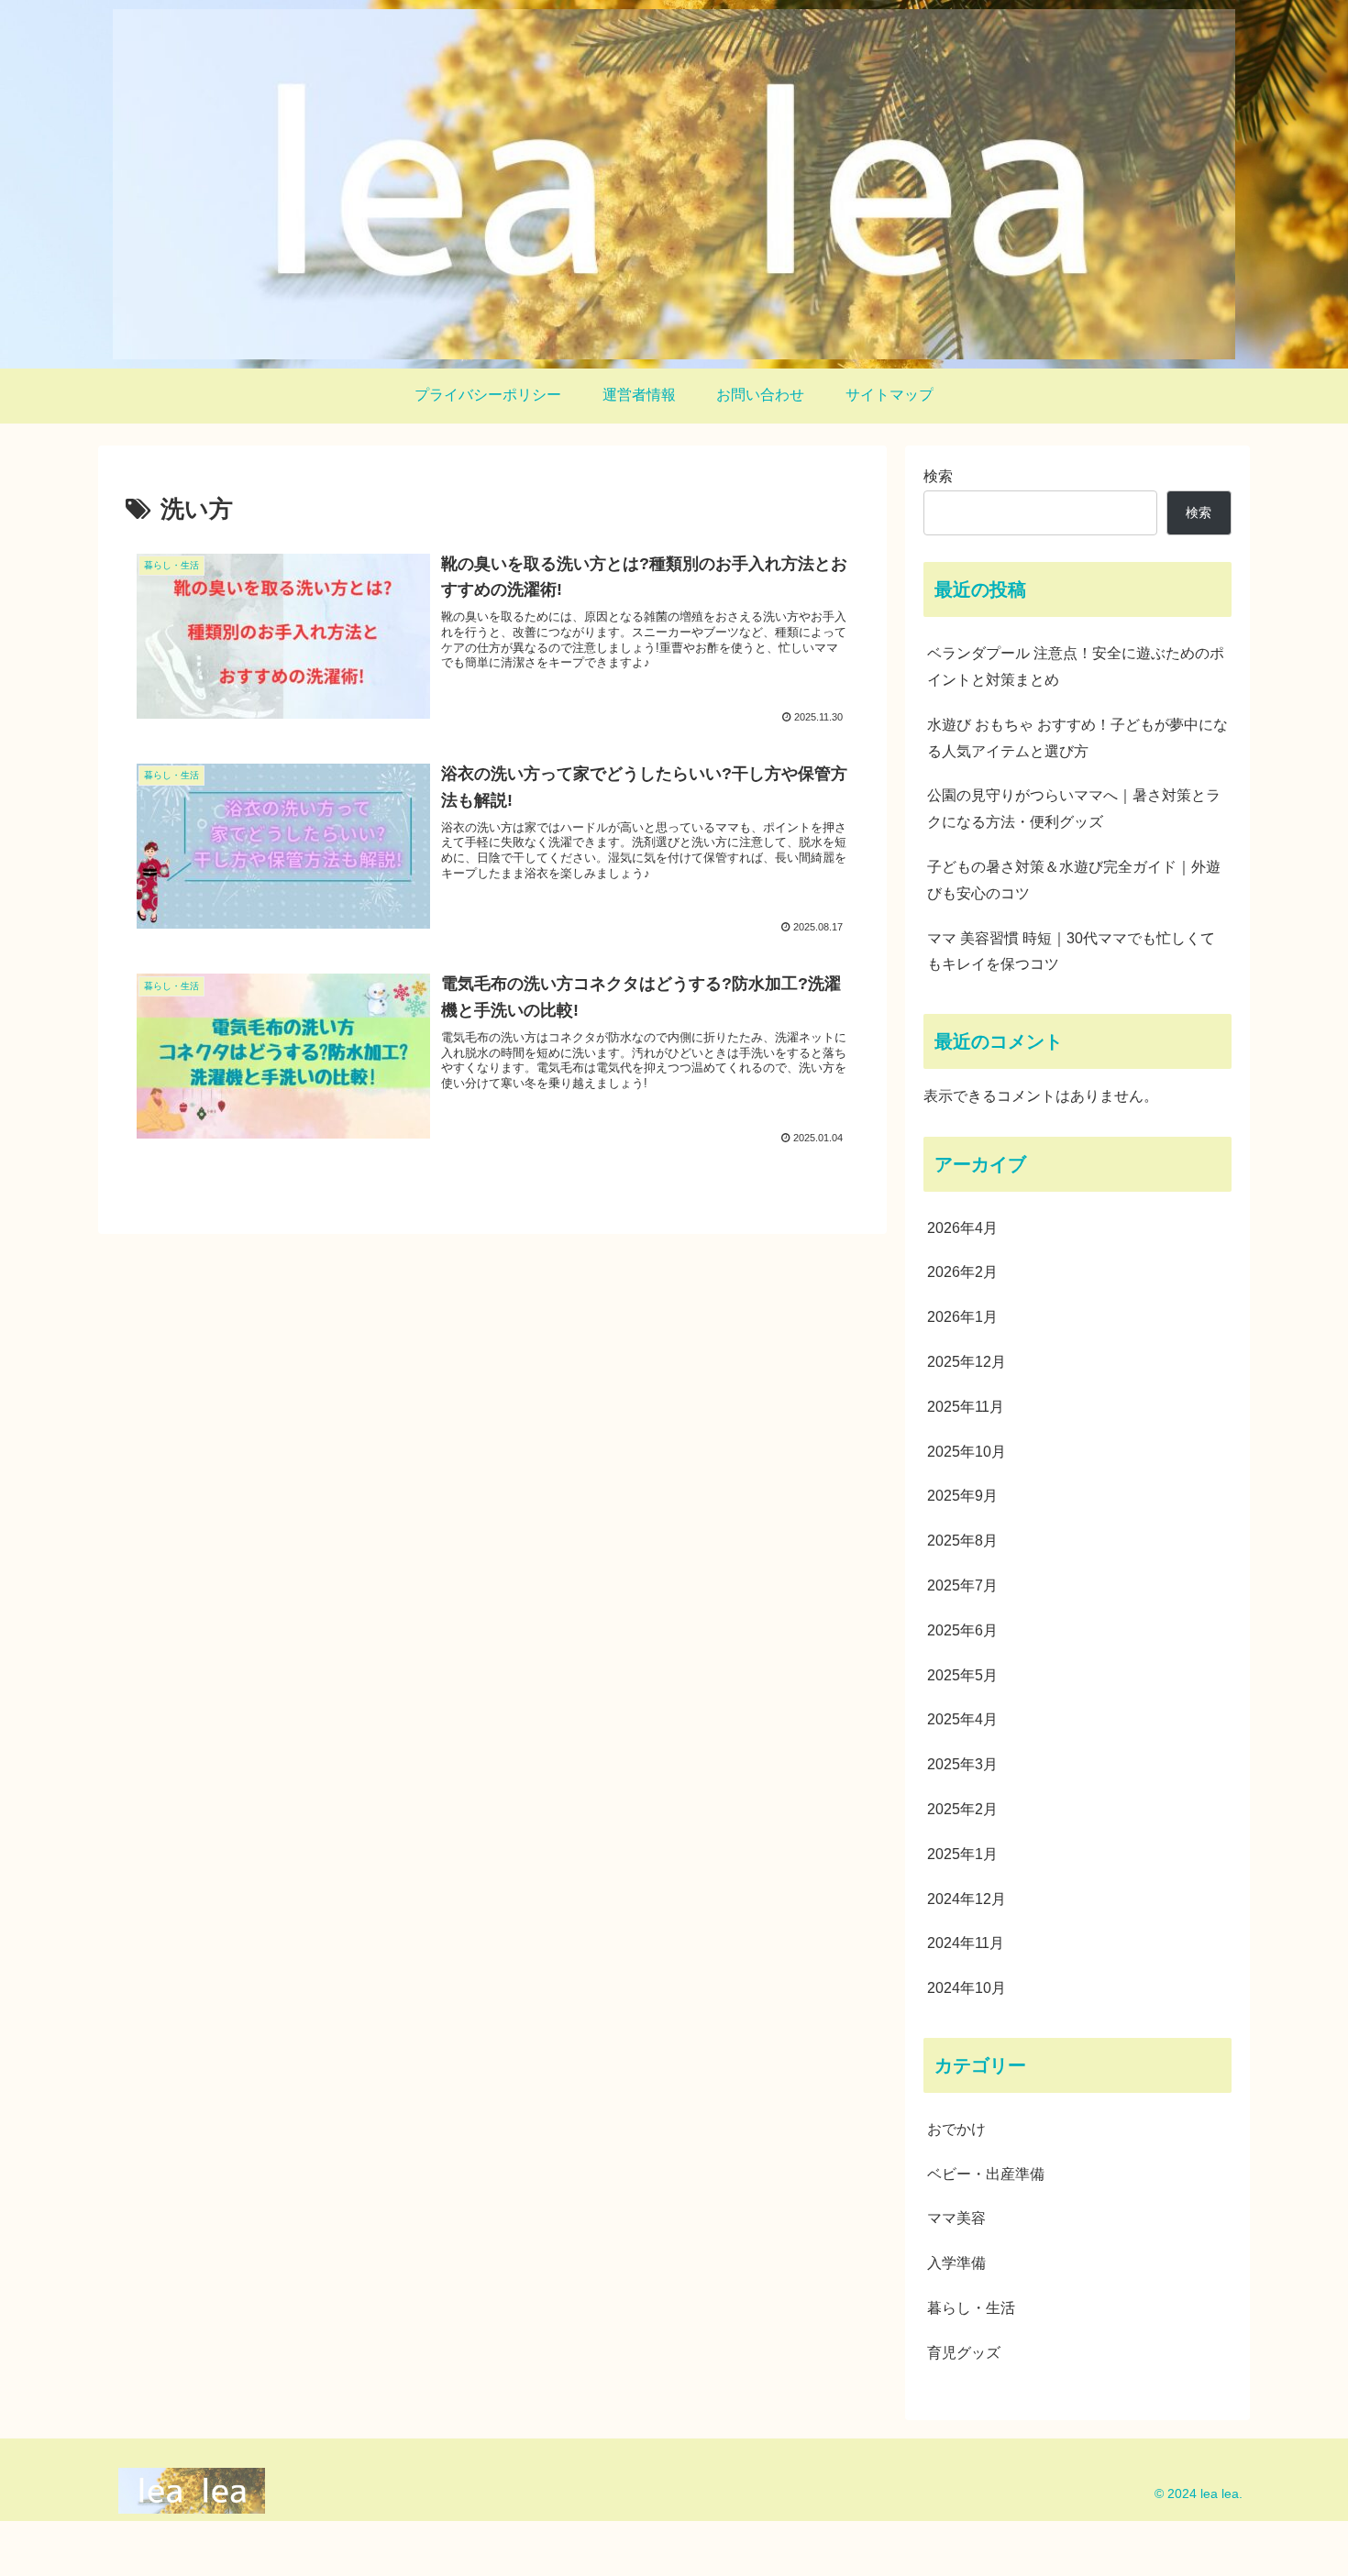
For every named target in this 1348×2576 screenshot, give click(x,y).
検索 (938, 476)
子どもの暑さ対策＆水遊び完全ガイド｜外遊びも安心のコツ (1074, 880)
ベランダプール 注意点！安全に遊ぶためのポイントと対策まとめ (1076, 666)
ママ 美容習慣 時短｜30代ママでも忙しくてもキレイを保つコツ (1071, 952)
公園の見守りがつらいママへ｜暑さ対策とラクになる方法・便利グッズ (1074, 809)
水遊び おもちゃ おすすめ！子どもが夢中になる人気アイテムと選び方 (1077, 738)
